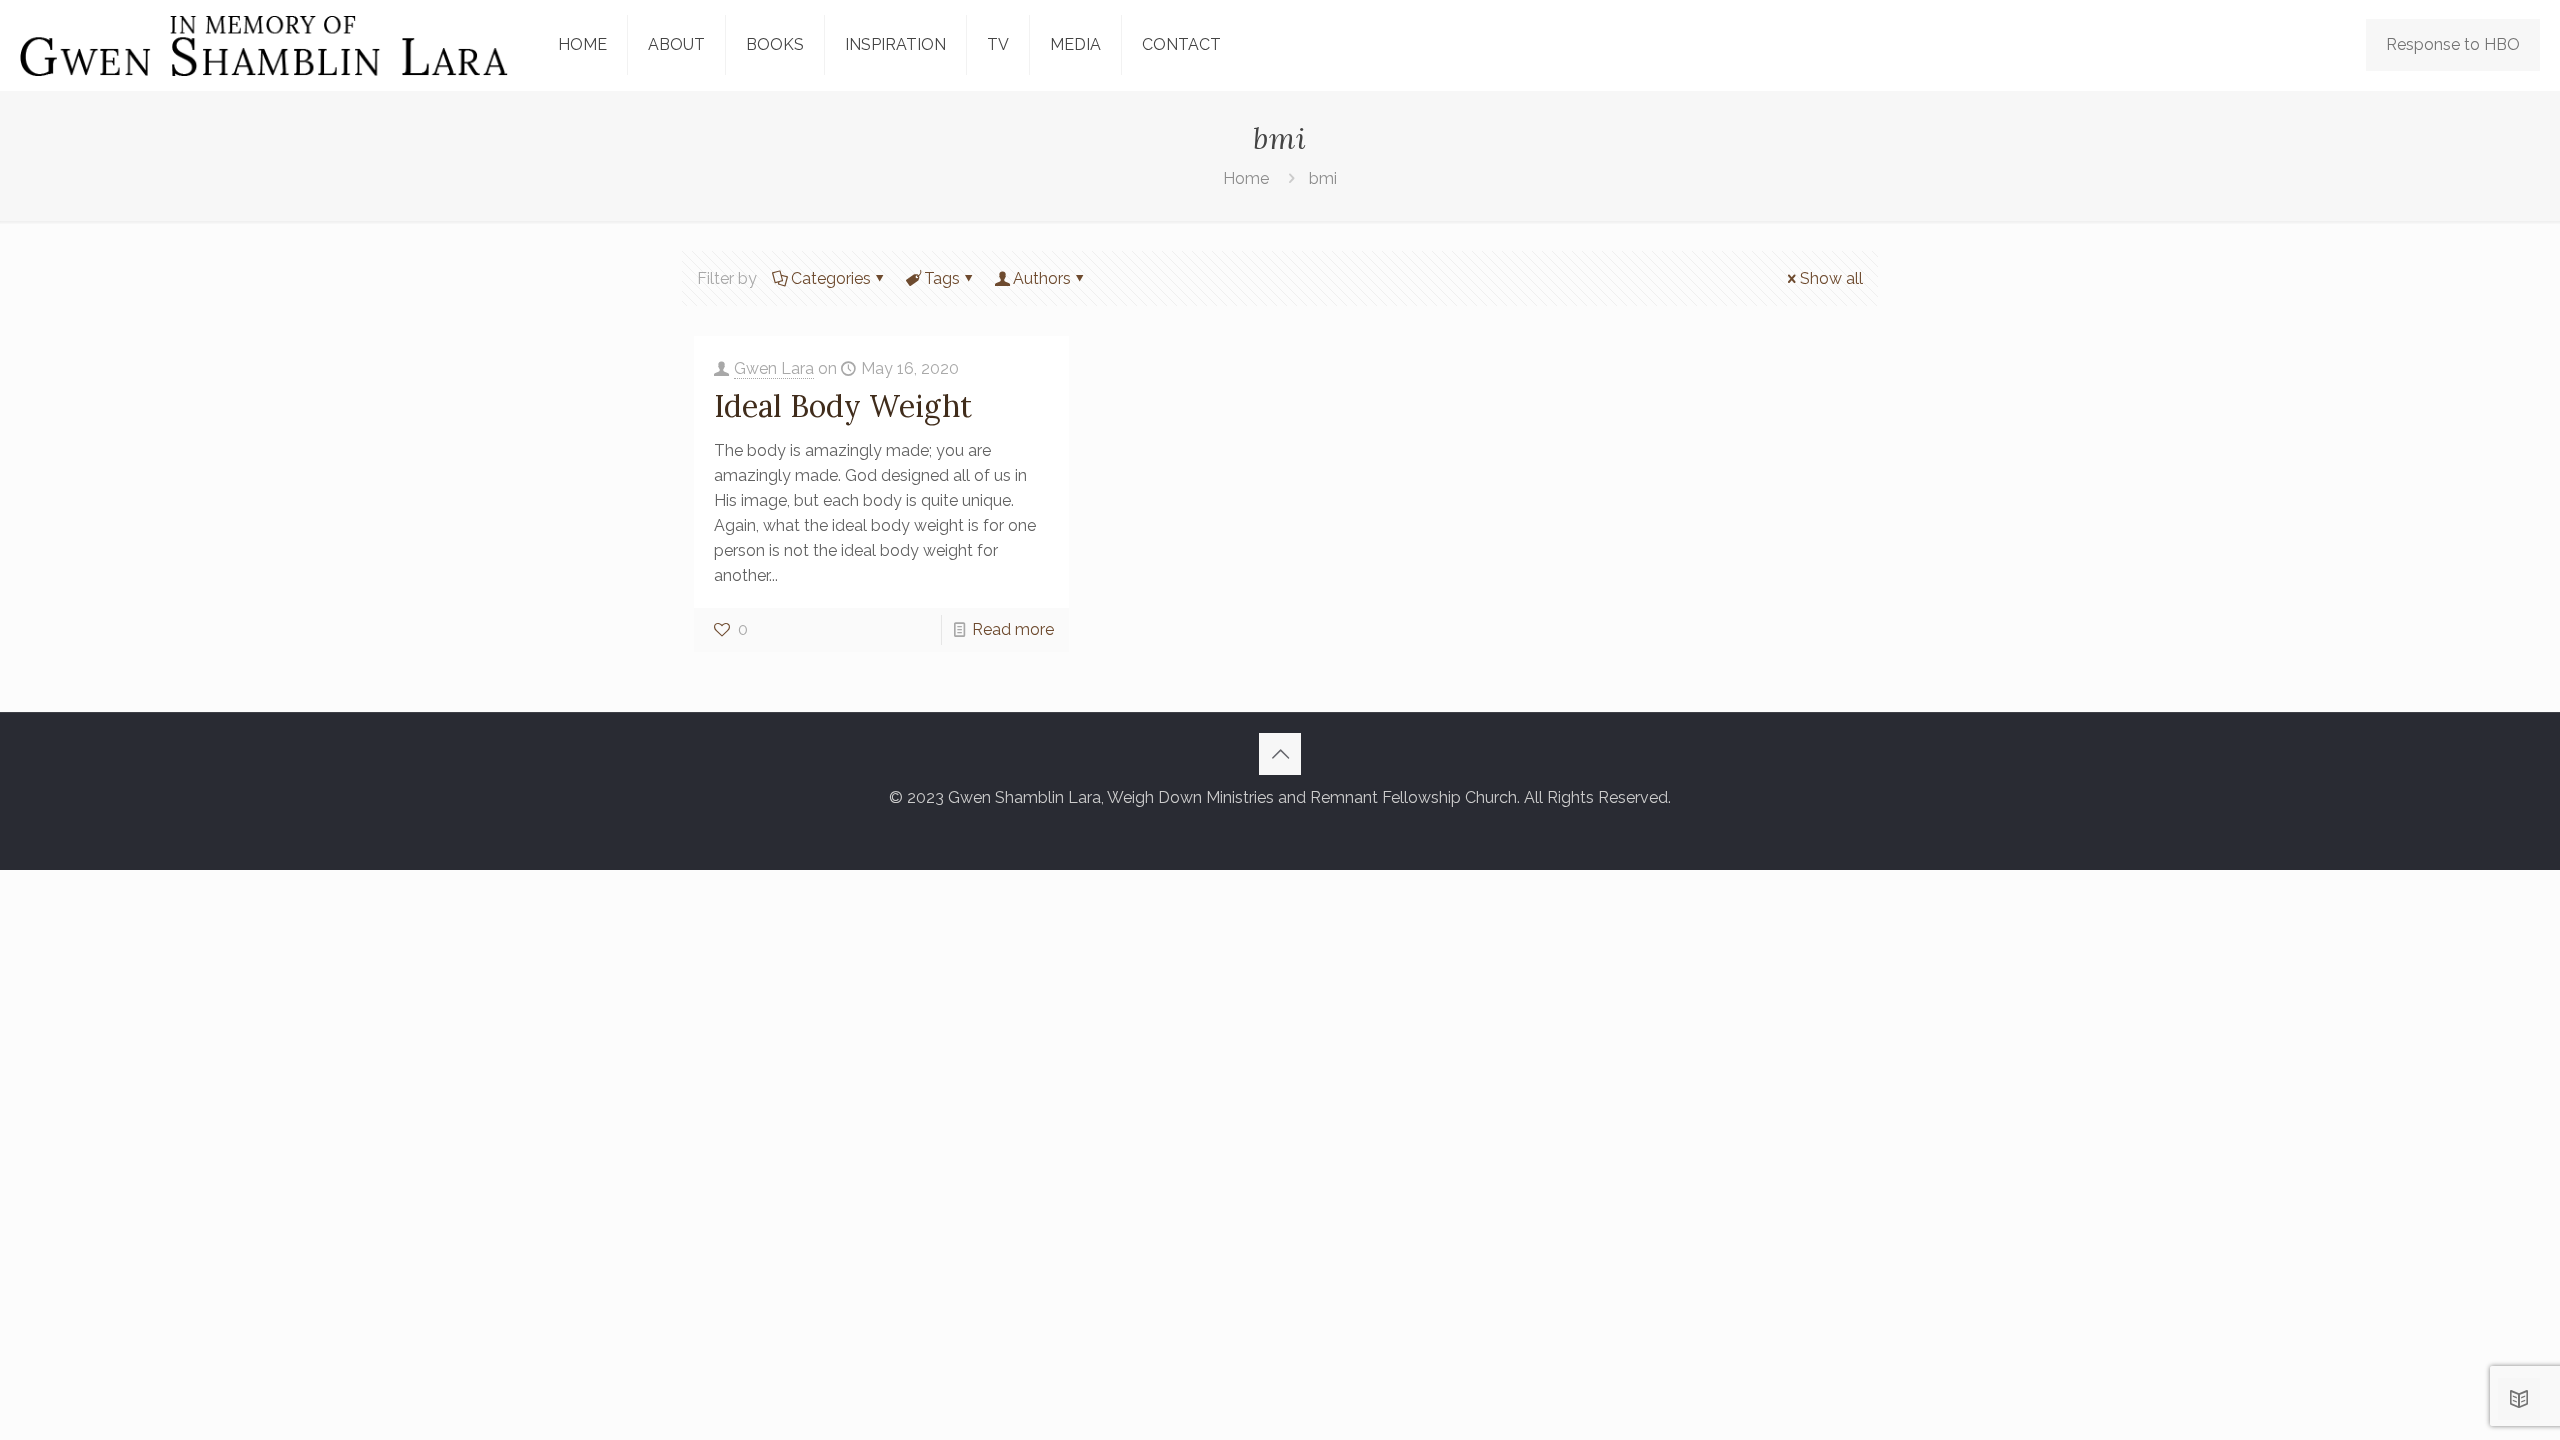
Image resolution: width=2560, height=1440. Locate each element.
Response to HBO (2453, 44)
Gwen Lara (774, 368)
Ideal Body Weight (843, 406)
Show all (1831, 278)
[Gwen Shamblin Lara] (264, 45)
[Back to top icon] (1280, 754)
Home (1246, 178)
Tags (942, 278)
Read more (1013, 629)
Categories (831, 278)
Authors (1042, 278)
